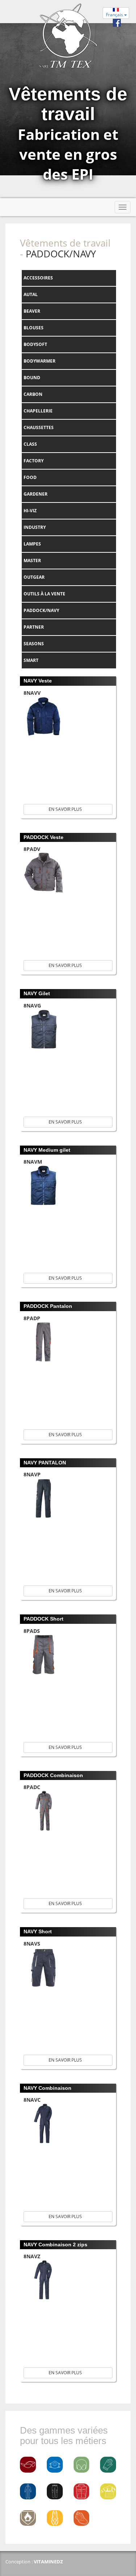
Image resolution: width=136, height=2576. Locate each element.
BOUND (32, 378)
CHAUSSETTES (39, 427)
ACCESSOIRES (38, 278)
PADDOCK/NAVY (41, 610)
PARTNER (34, 627)
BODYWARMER (40, 361)
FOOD (30, 477)
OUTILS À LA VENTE (44, 594)
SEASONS (34, 644)
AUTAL (31, 294)
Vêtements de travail (65, 243)
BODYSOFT (35, 344)
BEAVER (32, 311)
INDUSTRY (35, 527)
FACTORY (34, 461)
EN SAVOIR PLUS (66, 809)
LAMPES (32, 544)
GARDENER (36, 494)
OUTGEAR (34, 577)
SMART (31, 660)
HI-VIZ (30, 511)
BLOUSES (34, 328)
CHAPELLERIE (38, 411)
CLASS (30, 444)
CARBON (33, 394)
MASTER (32, 560)
